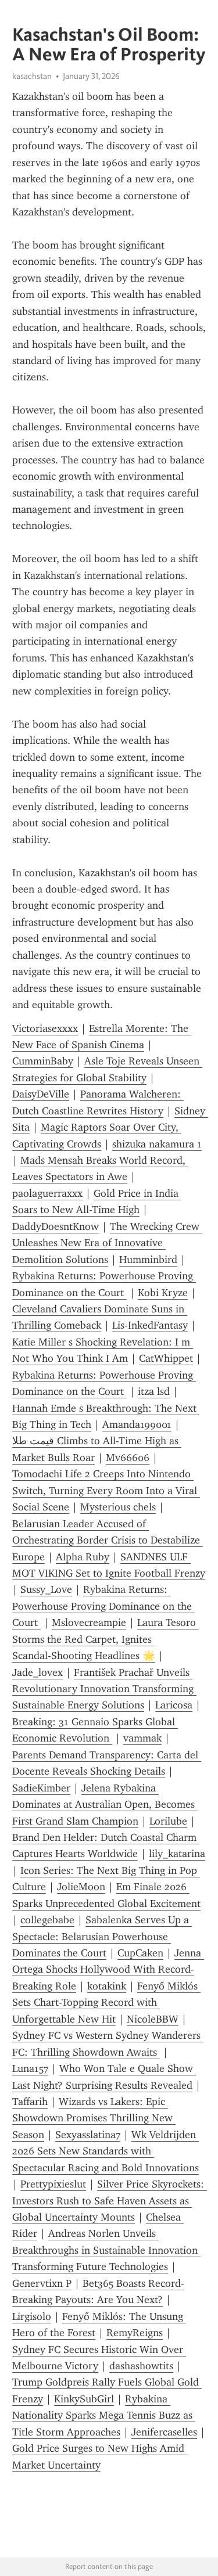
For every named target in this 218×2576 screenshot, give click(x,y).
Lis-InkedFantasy (150, 1325)
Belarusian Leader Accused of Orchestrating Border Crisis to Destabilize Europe (108, 1540)
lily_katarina (177, 1854)
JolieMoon (81, 1887)
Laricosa (174, 1705)
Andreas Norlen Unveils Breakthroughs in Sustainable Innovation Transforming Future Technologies (106, 2250)
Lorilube (168, 1821)
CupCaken (140, 1953)
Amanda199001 (137, 1424)
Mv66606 (128, 1458)
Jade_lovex (37, 1672)
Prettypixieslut (53, 2184)
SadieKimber (41, 1788)
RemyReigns (135, 2333)
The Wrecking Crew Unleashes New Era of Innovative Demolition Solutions (107, 1243)
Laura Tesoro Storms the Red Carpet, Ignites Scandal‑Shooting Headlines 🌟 (106, 1639)
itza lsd (154, 1391)
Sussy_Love (46, 1589)
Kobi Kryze (163, 1293)
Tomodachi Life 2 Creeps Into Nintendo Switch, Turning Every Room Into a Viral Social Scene (106, 1490)
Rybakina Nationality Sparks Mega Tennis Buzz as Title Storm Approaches (104, 2415)
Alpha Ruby (83, 1557)
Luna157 (30, 2068)
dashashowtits (141, 2366)
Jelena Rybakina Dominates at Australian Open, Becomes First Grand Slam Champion (105, 1805)
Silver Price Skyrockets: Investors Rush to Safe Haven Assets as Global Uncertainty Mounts (110, 2201)
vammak (142, 1738)
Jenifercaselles (164, 2432)
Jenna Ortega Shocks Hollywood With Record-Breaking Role (108, 1969)
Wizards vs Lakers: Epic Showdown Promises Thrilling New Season (94, 2118)
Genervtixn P (42, 2283)
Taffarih (30, 2102)
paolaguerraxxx (47, 1193)
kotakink (107, 1986)
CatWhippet (166, 1358)
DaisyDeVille (41, 1094)
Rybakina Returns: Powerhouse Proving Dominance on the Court (103, 1606)
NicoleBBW (153, 2019)
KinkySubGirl (84, 2399)
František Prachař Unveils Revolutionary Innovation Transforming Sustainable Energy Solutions (104, 1689)
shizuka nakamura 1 (157, 1144)
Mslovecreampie (89, 1622)
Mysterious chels (118, 1507)
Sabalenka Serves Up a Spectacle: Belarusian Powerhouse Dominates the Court (102, 1936)
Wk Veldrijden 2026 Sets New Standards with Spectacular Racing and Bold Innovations (106, 2151)
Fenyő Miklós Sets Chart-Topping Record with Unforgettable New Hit (106, 2003)
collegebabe (47, 1920)
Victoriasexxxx (45, 1028)
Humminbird (148, 1260)
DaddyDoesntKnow (56, 1226)
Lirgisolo (32, 2316)
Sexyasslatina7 (88, 2135)
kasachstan (32, 76)
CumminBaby (43, 1061)
